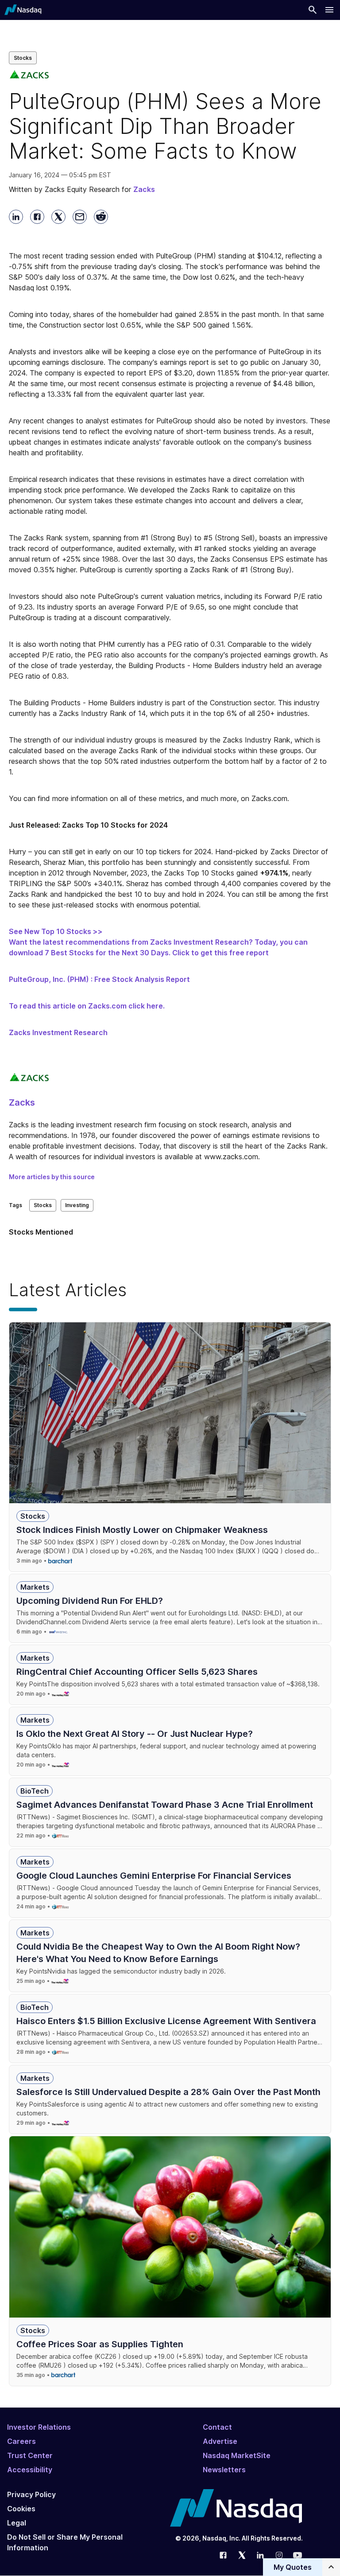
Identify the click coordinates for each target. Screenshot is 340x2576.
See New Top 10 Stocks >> (56, 931)
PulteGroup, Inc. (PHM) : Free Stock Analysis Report (99, 979)
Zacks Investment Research (58, 1032)
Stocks (23, 58)
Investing (77, 1205)
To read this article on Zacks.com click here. (87, 1006)
